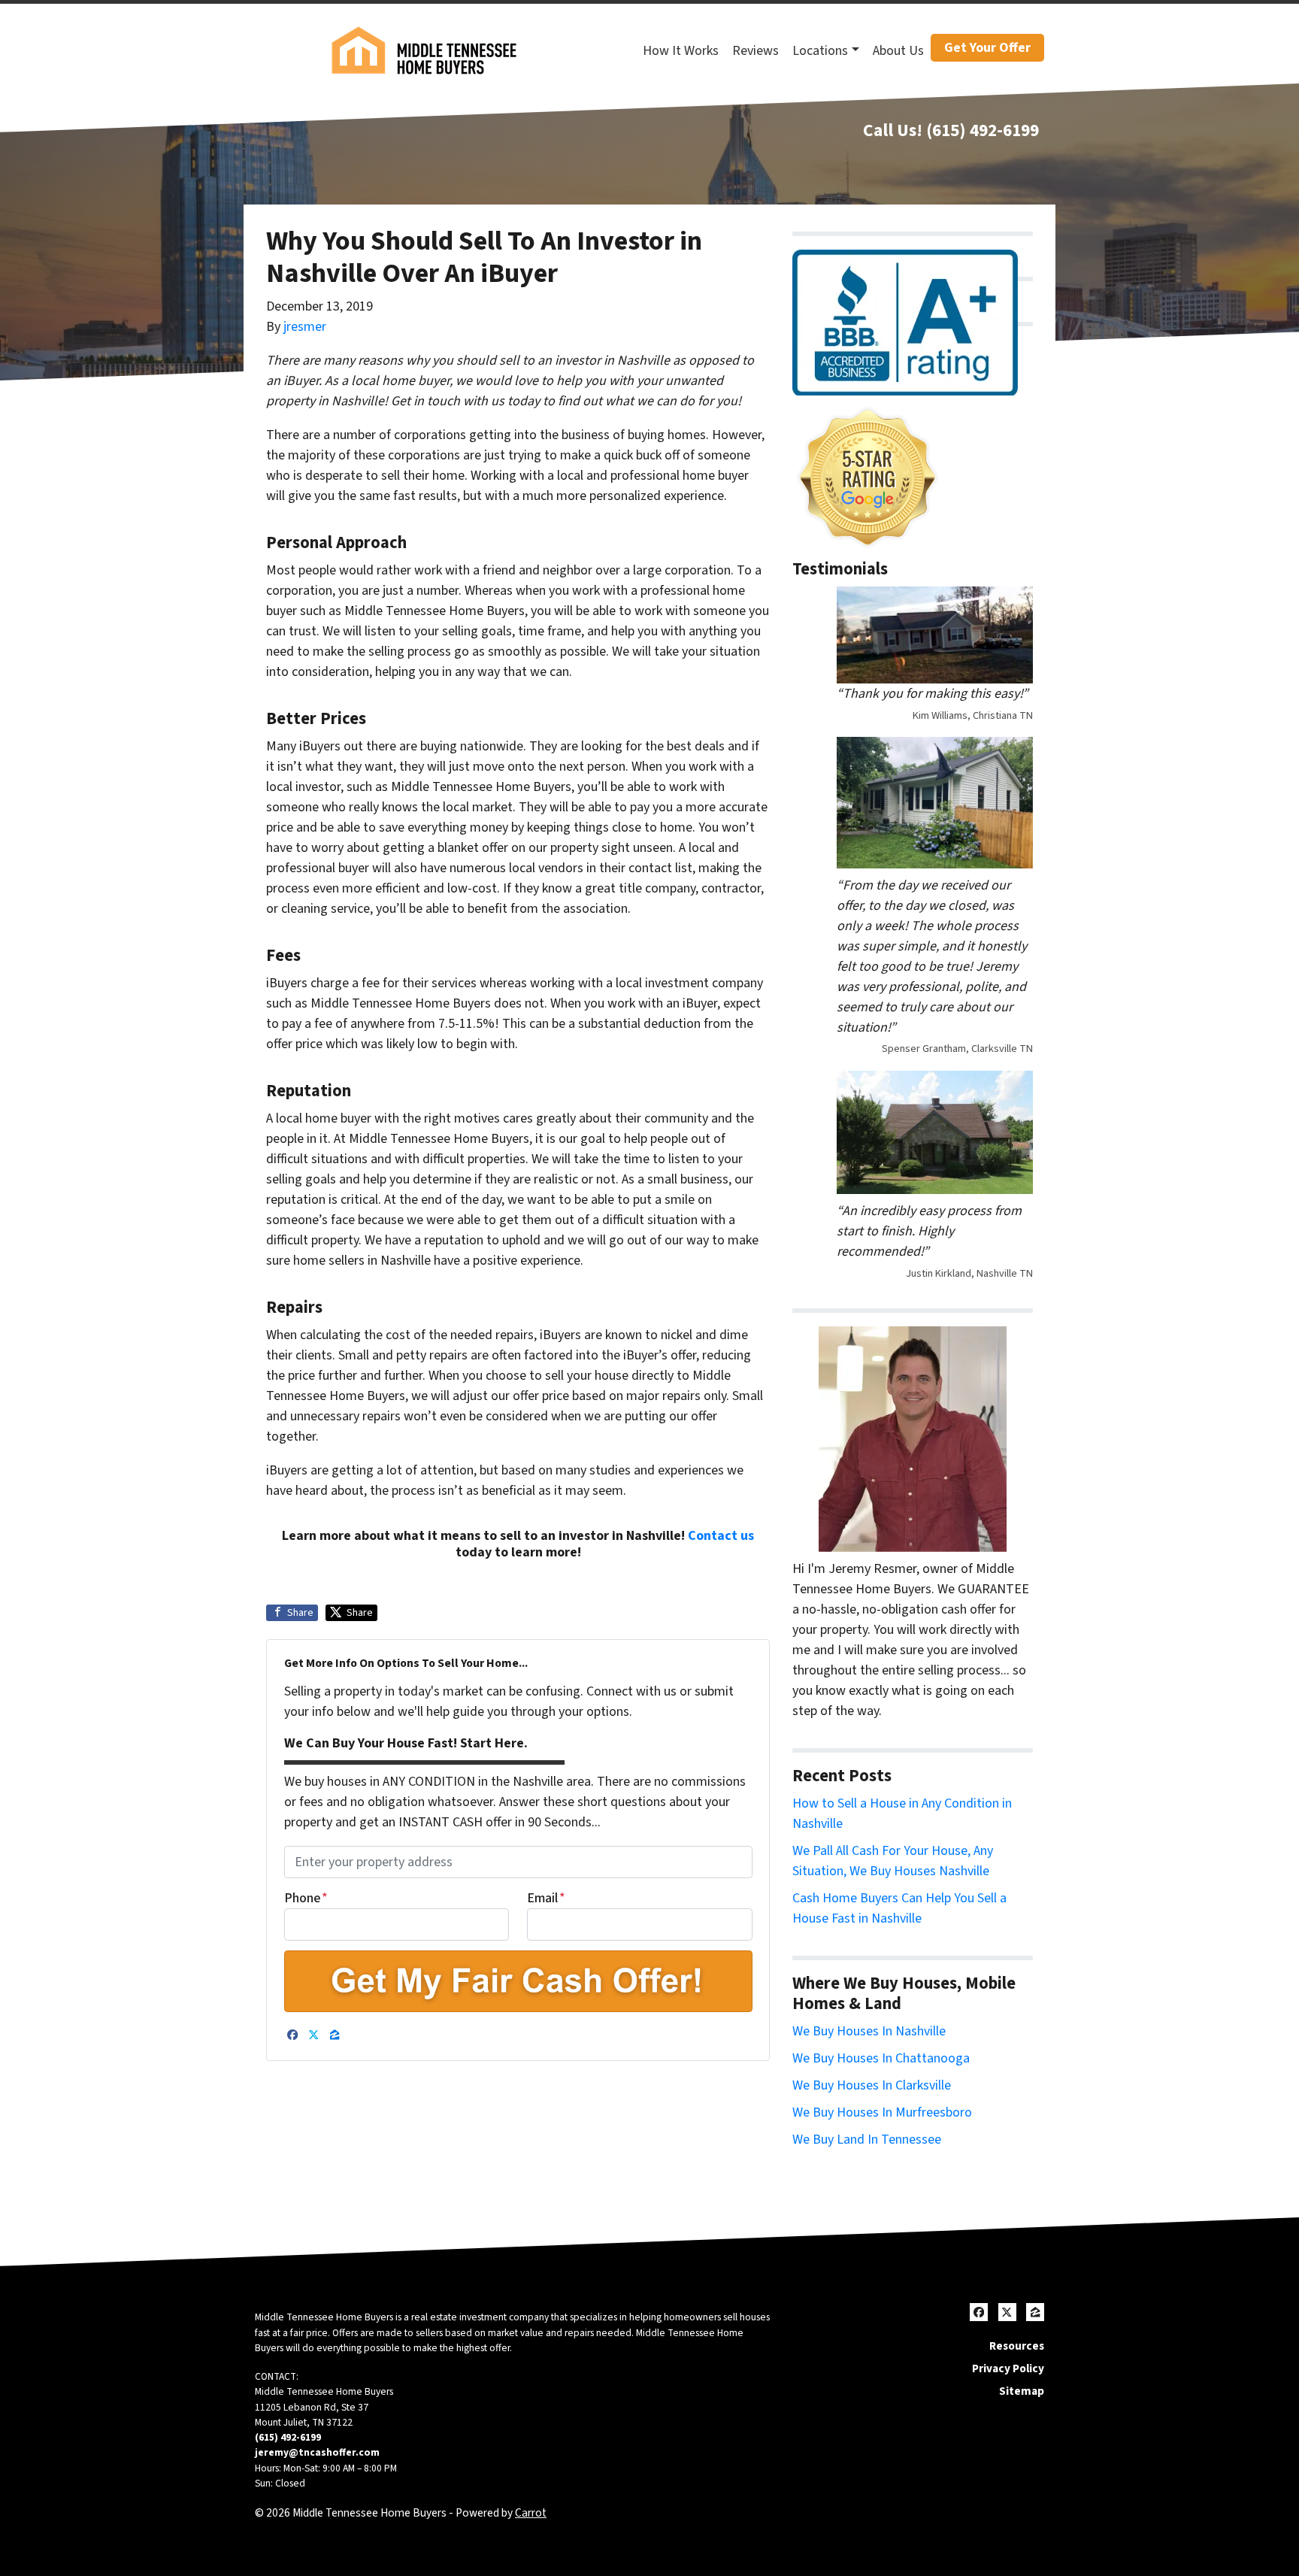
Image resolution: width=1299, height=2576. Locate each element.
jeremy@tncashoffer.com (317, 2452)
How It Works (681, 51)
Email (546, 1898)
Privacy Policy (1008, 2368)
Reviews (755, 51)
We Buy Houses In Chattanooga (881, 2058)
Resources (1017, 2346)
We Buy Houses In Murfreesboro (882, 2112)
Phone (306, 1898)
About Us (898, 51)
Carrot (531, 2513)
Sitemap (1022, 2391)
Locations (820, 51)
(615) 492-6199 (983, 130)
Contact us (721, 1536)
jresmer (305, 327)
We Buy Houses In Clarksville (872, 2085)
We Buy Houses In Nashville (869, 2031)
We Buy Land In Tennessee (867, 2140)
